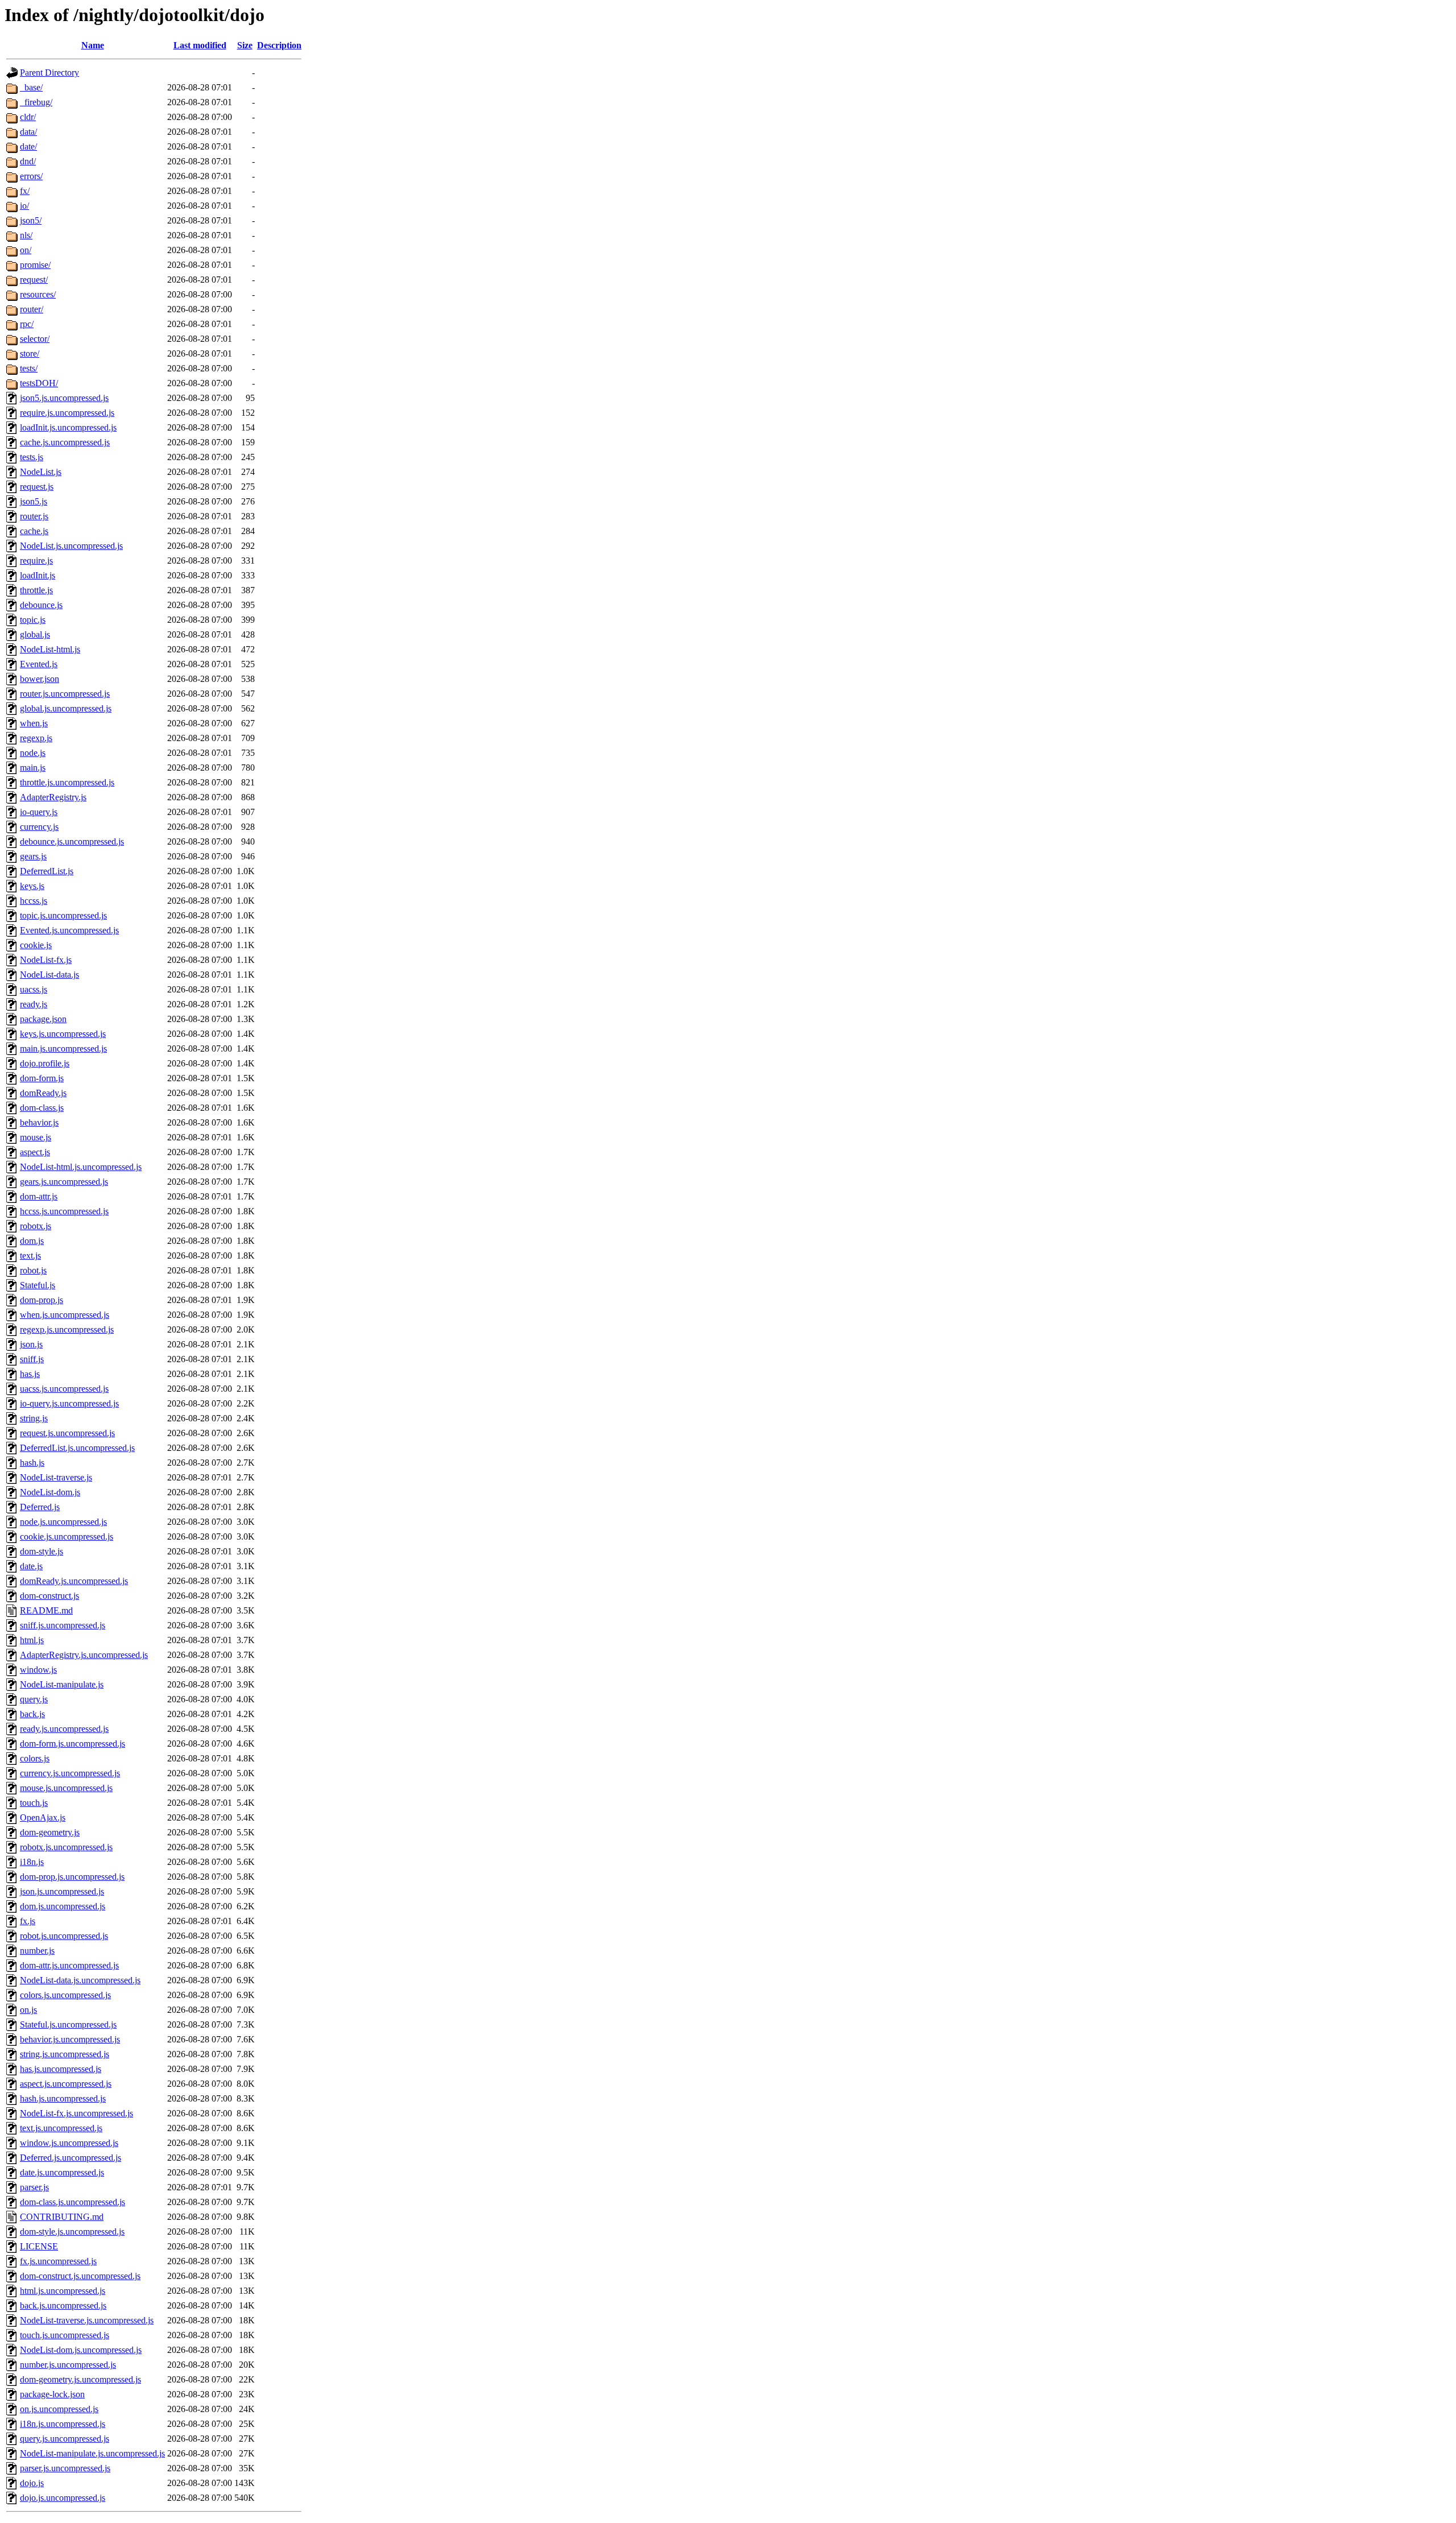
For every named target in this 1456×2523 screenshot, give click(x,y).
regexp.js (36, 738)
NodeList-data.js (49, 975)
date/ (28, 146)
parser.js (34, 2187)
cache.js (34, 531)
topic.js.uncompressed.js (63, 915)
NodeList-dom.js (50, 1492)
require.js (36, 561)
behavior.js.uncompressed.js (70, 2039)
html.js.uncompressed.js (63, 2291)
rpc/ (27, 324)
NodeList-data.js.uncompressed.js (80, 1980)
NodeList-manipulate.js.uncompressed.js (92, 2453)
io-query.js (39, 812)
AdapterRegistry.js (53, 797)
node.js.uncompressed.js (63, 1522)
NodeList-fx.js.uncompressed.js (76, 2113)
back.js (32, 1714)
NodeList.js (41, 472)
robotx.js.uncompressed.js (66, 1847)
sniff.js (32, 1359)
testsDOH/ (39, 383)
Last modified (200, 45)
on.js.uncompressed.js (59, 2409)
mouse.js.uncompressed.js (66, 1788)
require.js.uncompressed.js (67, 413)
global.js (35, 634)
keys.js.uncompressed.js (63, 1034)
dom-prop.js (42, 1300)
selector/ (35, 339)
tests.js (32, 457)
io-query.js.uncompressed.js (69, 1403)
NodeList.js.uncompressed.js (71, 546)
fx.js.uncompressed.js (58, 2261)
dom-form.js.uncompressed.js (73, 1744)
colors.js (35, 1758)
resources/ (38, 294)
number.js (37, 1951)
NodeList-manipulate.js (62, 1684)
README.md (46, 1610)
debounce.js (41, 605)
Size (245, 45)
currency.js (39, 827)
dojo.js (32, 2483)
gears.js (33, 856)
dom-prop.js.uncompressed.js (72, 1877)
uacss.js (34, 989)
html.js (32, 1640)
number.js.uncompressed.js (68, 2365)
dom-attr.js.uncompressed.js (69, 1965)
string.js (34, 1418)
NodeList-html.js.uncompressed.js (81, 1167)
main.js (33, 768)
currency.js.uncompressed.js (70, 1773)
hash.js (32, 1463)
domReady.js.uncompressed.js (74, 1581)
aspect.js (35, 1152)
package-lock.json (52, 2394)
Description (279, 45)
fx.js (28, 1921)
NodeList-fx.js (46, 960)
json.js (31, 1344)
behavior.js (39, 1122)
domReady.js (43, 1093)
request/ (34, 280)
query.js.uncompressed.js (65, 2439)
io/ (24, 206)
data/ (28, 132)
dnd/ (28, 161)
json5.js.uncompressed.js (64, 398)
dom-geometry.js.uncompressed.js (80, 2379)
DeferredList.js (47, 871)
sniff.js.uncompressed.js (63, 1625)
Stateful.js (38, 1285)
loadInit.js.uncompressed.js (68, 427)
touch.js (34, 1803)
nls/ (26, 235)
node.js (33, 753)
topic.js (33, 620)
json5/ (31, 220)
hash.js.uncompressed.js (63, 2098)
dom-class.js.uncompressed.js (73, 2202)
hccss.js (34, 901)
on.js (28, 2010)
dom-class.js (42, 1108)
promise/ (35, 265)
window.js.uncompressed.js (69, 2143)
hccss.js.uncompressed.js (64, 1211)
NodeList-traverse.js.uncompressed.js (87, 2320)
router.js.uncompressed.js (65, 694)
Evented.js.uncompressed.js (69, 930)
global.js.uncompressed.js (66, 708)
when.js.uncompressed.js (65, 1315)
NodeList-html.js (50, 649)
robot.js (33, 1270)
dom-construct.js (49, 1596)
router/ (32, 309)
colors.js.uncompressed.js (65, 1995)
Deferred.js (40, 1507)
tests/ (29, 368)
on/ (26, 250)
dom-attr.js (39, 1196)
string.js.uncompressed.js (65, 2054)
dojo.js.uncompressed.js (63, 2498)
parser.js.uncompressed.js (65, 2468)
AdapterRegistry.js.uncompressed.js (84, 1655)
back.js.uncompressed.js (63, 2305)
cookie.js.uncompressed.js (67, 1536)
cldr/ (28, 117)
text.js (30, 1256)
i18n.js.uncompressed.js (63, 2424)
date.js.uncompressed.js (62, 2172)
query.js (34, 1699)
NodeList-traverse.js (56, 1477)
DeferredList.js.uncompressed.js (77, 1448)
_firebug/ (36, 102)
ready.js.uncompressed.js (64, 1729)
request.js (37, 487)
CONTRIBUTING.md (62, 2217)
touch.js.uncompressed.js (65, 2335)
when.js (34, 723)
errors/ (31, 176)
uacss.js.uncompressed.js (64, 1389)
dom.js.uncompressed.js (63, 1906)
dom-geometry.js (50, 1832)
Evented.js (39, 664)
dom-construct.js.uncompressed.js (80, 2276)
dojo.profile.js (45, 1063)
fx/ (25, 191)
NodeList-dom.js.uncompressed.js (81, 2350)
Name (93, 45)
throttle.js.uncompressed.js (67, 782)
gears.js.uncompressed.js (64, 1182)
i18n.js (32, 1862)
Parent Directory (49, 73)
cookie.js (36, 945)
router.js (34, 516)
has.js (30, 1374)
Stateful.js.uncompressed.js (68, 2024)
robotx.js (36, 1226)
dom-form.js (42, 1078)
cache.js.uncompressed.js (65, 442)
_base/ (31, 87)
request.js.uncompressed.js (67, 1433)
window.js (38, 1670)
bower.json (40, 679)
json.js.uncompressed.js (62, 1891)
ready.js (34, 1004)
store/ (30, 353)
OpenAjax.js (43, 1817)
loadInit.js (38, 575)
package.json (43, 1019)
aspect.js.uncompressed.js (66, 2084)
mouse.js (36, 1137)
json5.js (34, 501)
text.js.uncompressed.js (61, 2128)
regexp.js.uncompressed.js (67, 1329)
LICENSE (39, 2246)
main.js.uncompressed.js (63, 1049)
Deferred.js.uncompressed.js (71, 2158)
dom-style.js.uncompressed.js (72, 2232)
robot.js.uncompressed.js (64, 1936)
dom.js (32, 1241)
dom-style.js (42, 1551)
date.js (31, 1566)
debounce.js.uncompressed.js (72, 841)
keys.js (32, 886)
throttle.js (36, 590)
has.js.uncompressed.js (61, 2069)
